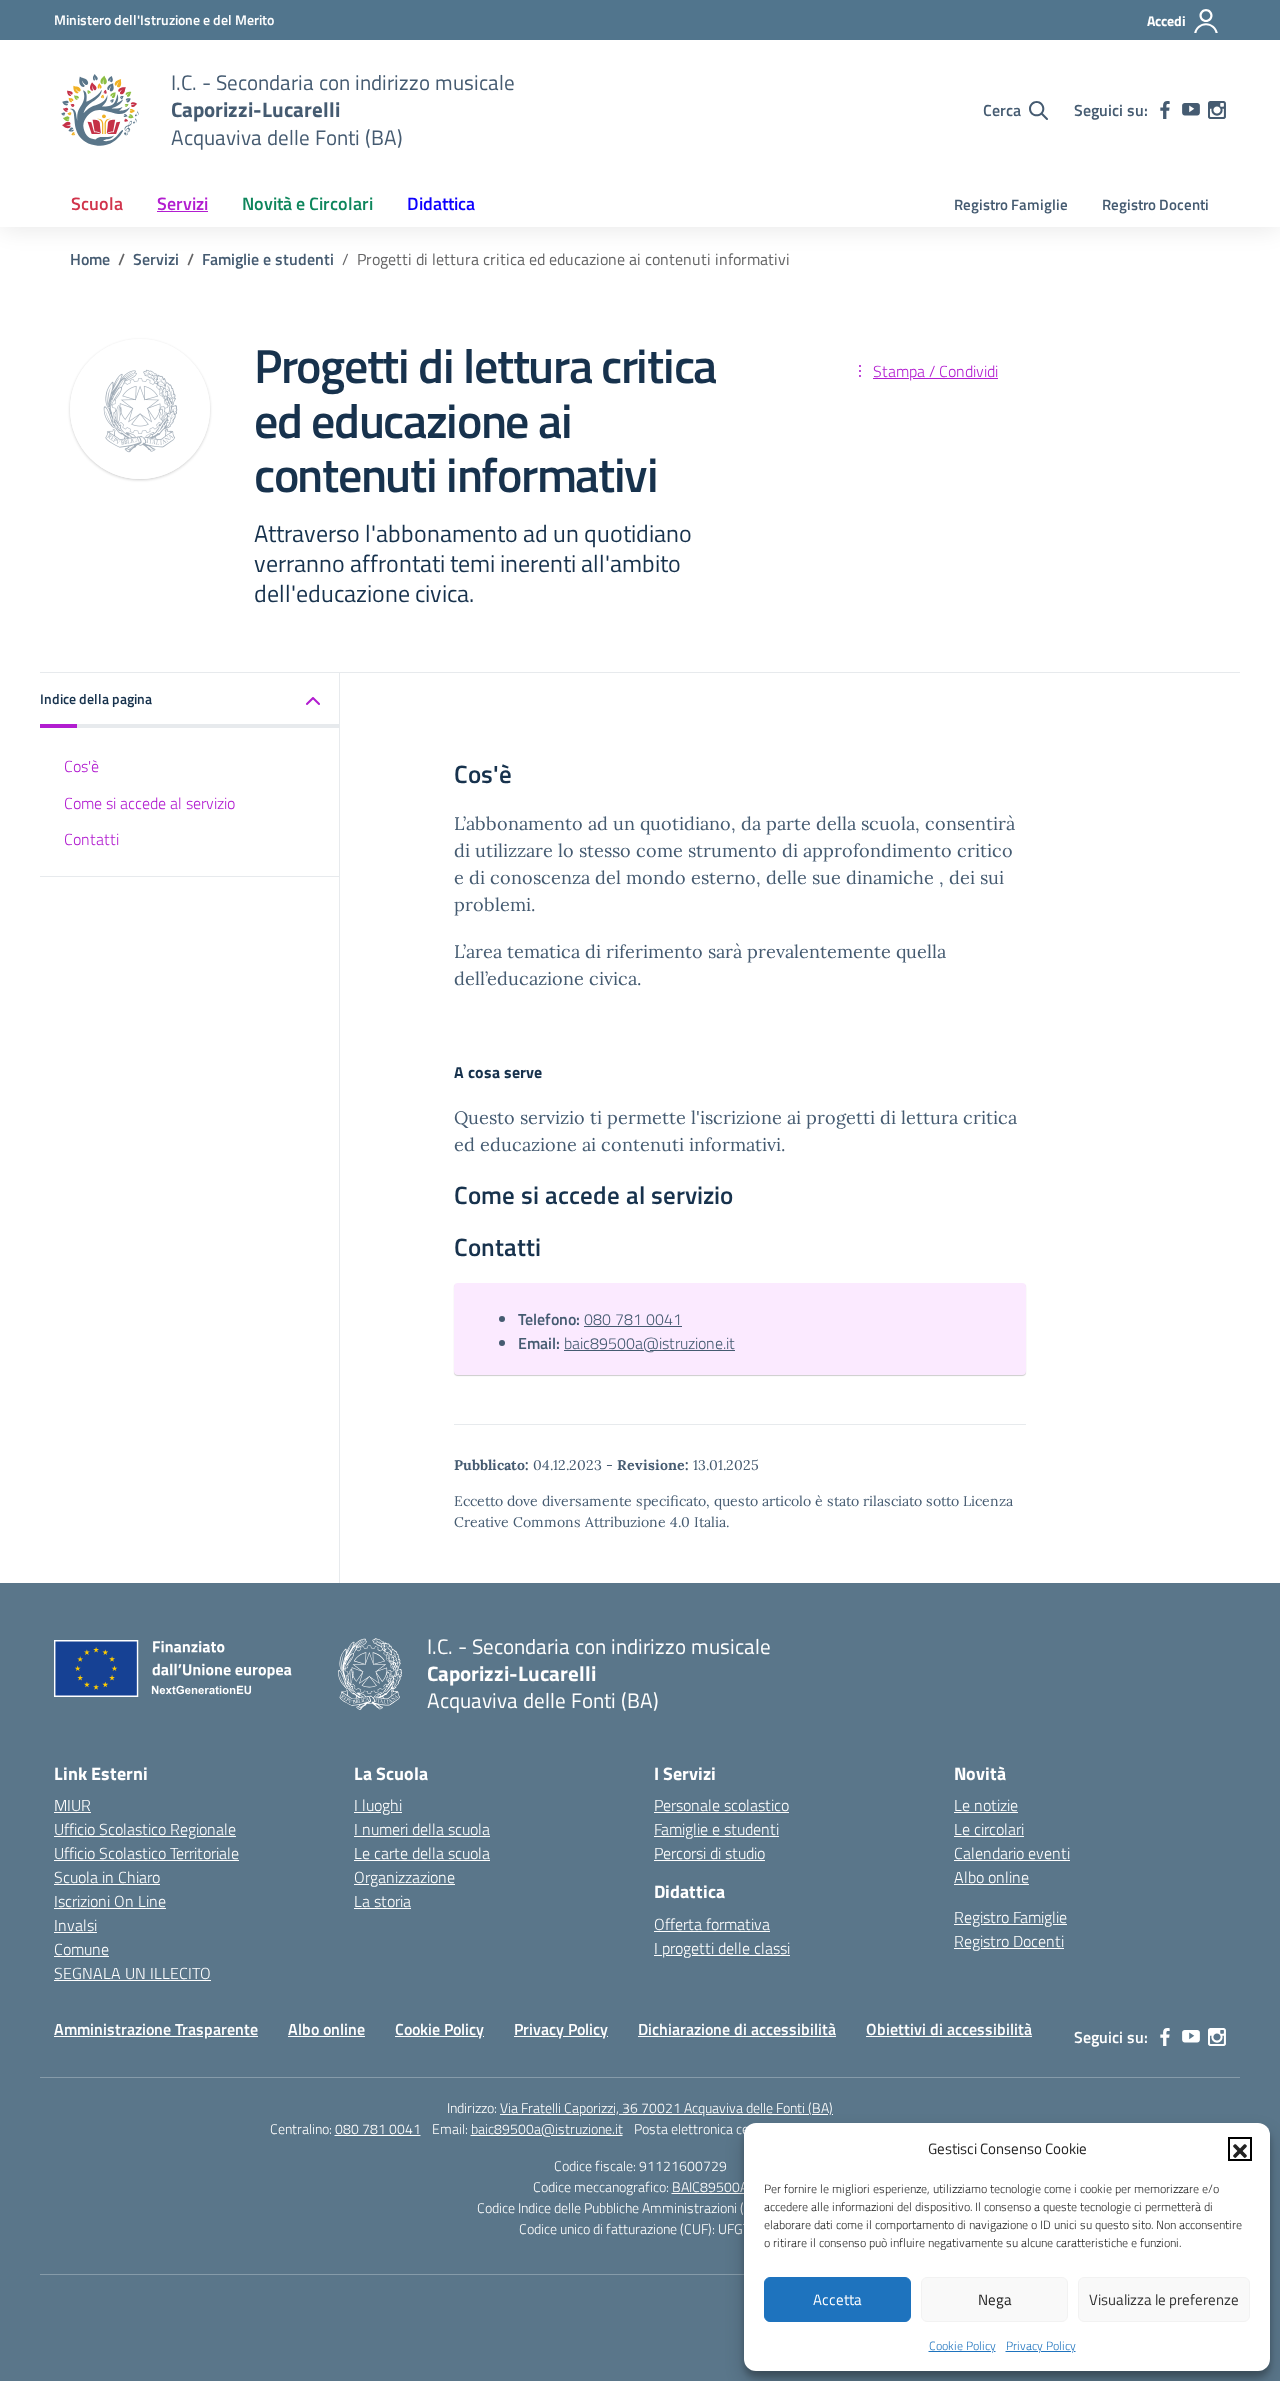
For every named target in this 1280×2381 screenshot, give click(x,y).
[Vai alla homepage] (100, 110)
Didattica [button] (441, 203)
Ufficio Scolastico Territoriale (146, 1853)
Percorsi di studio (709, 1853)
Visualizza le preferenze (1164, 2299)
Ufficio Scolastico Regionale (145, 1829)
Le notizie (986, 1805)
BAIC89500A (710, 2186)
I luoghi (378, 1805)
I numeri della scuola (422, 1829)
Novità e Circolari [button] (307, 203)
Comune (81, 1949)
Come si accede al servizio (149, 803)
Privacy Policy (1041, 2345)
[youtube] (1191, 110)
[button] (1240, 2149)
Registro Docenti (1155, 204)
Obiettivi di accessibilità (949, 2029)
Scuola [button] (97, 203)
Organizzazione (404, 1877)
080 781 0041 (633, 1319)
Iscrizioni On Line (110, 1901)
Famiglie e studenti (716, 1829)
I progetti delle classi (722, 1948)
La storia (382, 1901)
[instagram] (1217, 110)
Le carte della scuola (422, 1853)
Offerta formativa (712, 1924)
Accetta (837, 2299)
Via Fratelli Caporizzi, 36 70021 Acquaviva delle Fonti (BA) (666, 2107)
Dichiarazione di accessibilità (737, 2029)
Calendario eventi (1012, 1853)
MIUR (72, 1805)
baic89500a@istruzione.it (649, 1343)
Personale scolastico (721, 1805)
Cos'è (81, 767)
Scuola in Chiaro (107, 1877)
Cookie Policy (962, 2345)
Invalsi (75, 1925)
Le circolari (989, 1829)
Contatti (91, 840)
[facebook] (1165, 110)
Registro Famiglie (1011, 204)
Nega (995, 2299)
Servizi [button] (182, 203)
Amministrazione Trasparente (156, 2029)
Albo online (991, 1877)
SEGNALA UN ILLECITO (132, 1973)
